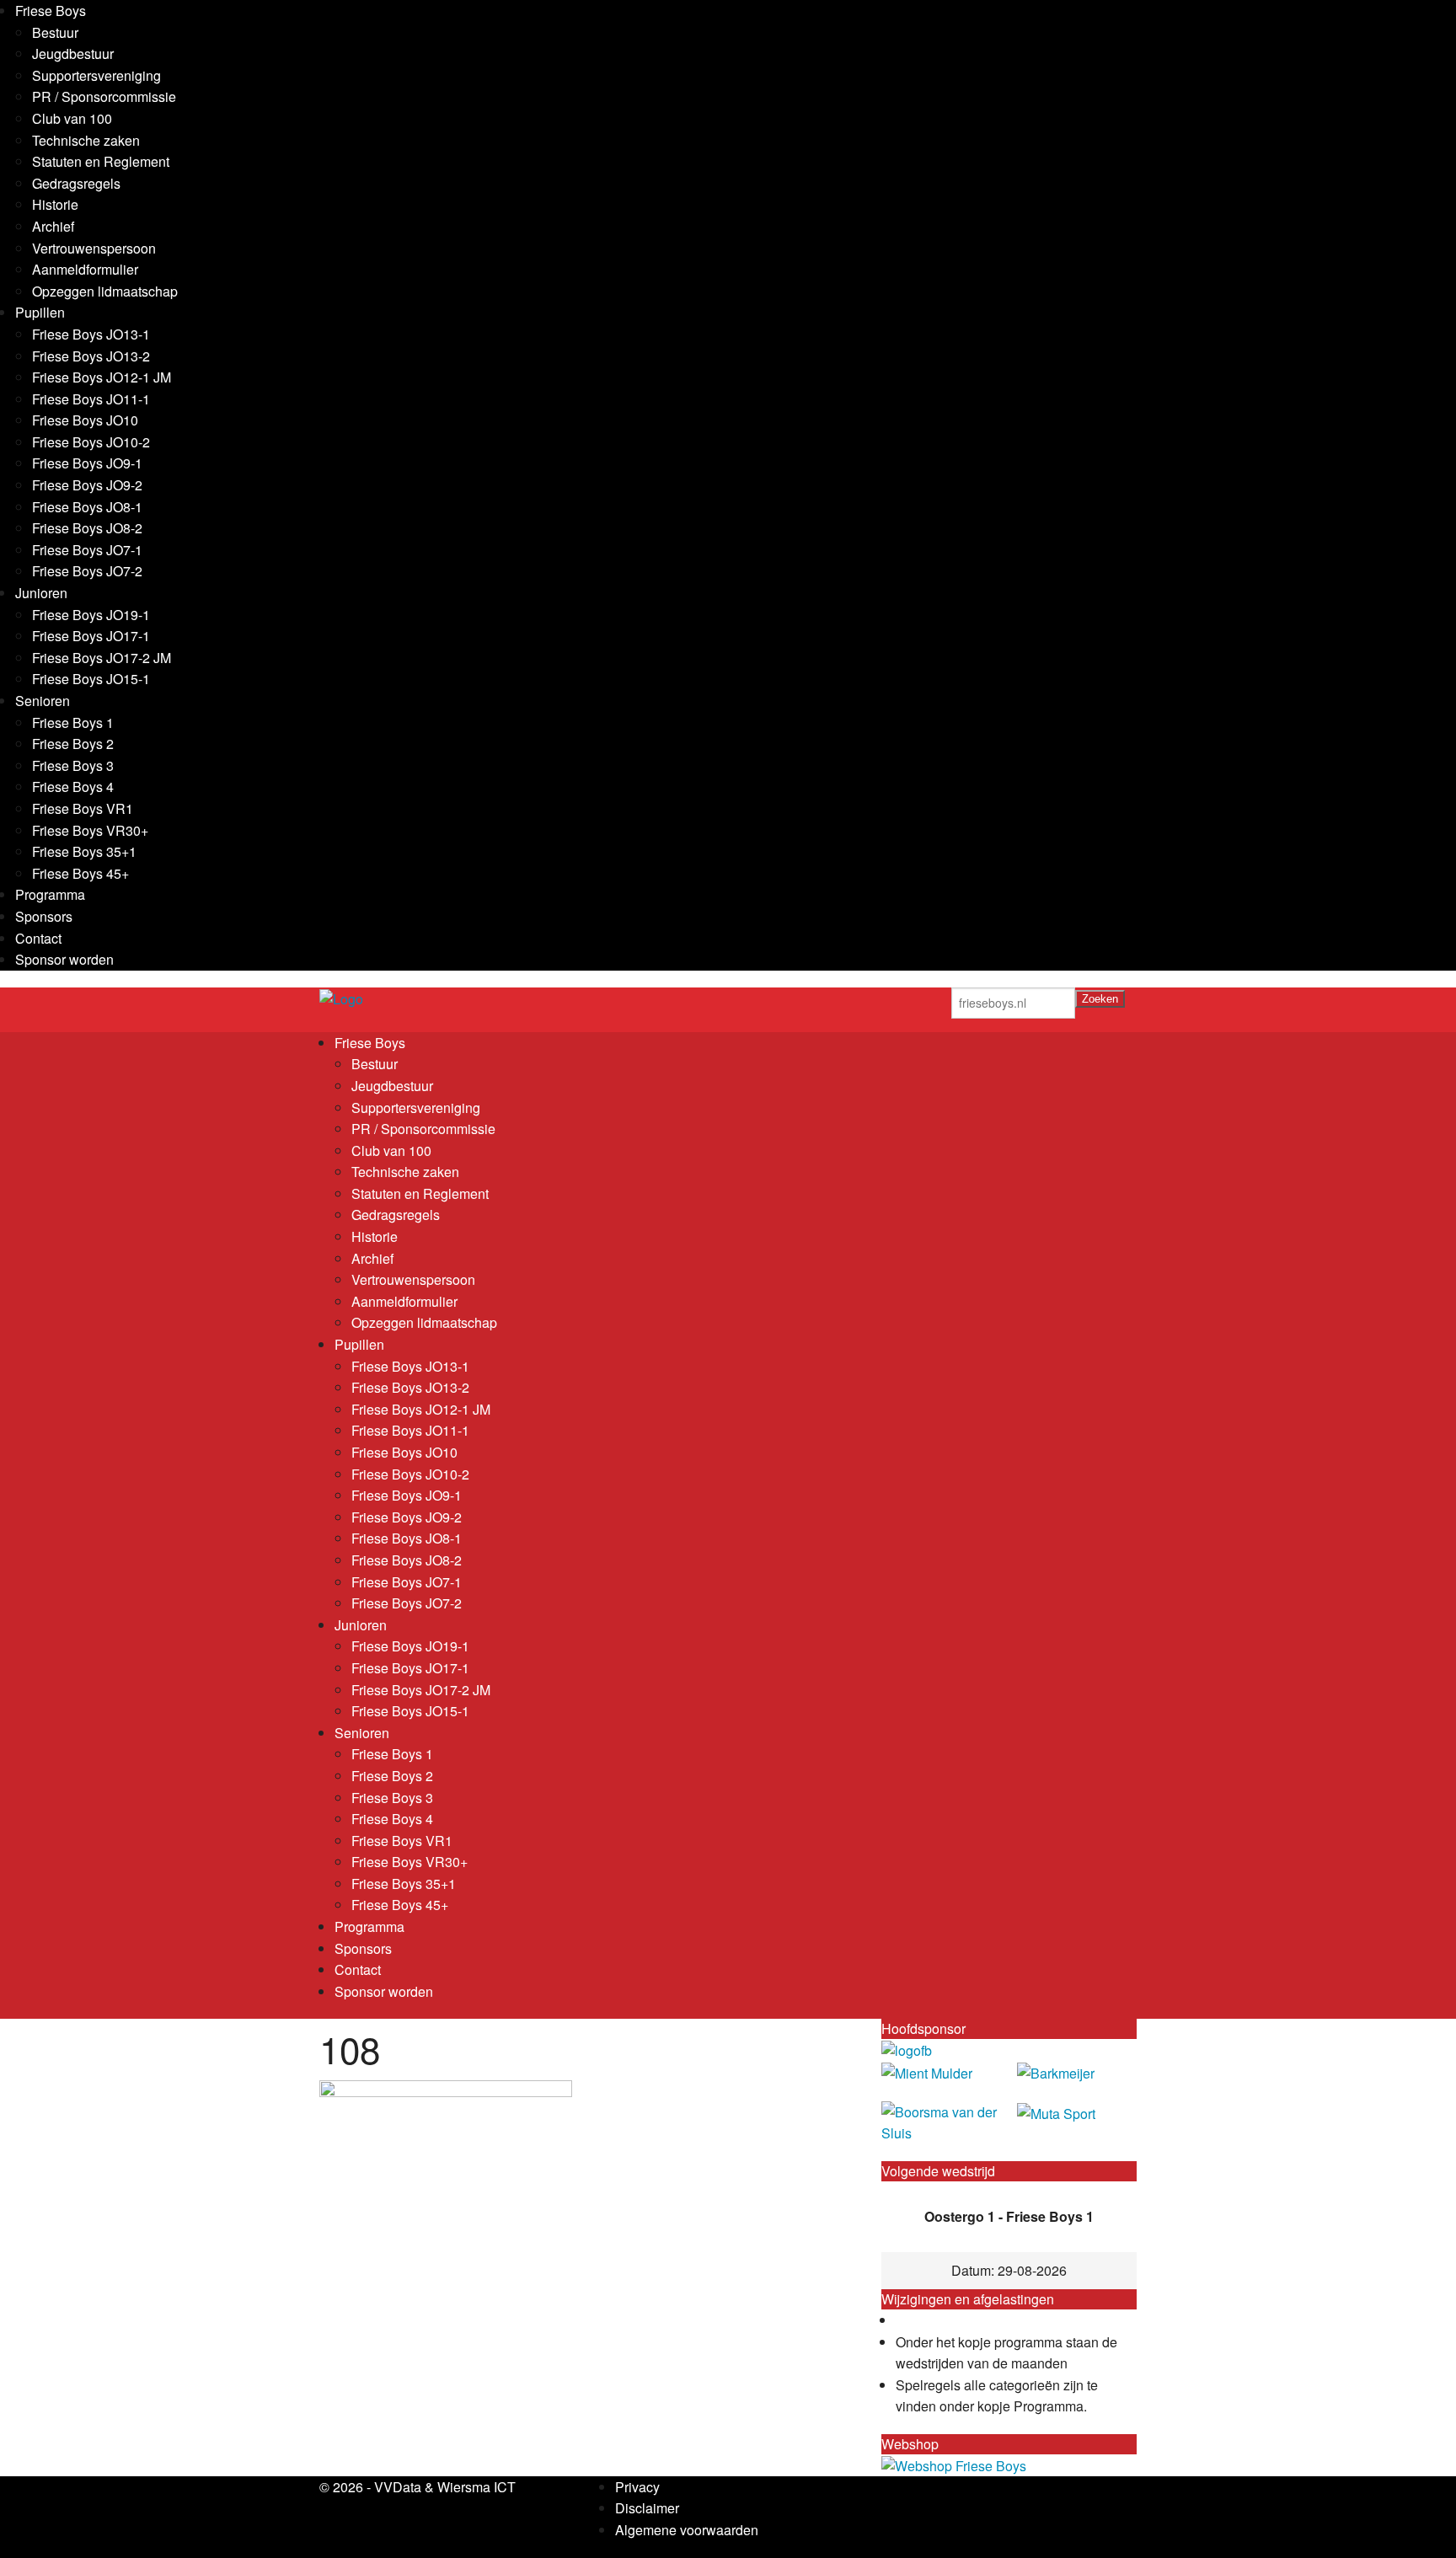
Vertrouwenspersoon (94, 248)
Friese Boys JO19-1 (91, 615)
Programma (50, 894)
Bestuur (55, 32)
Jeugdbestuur (73, 54)
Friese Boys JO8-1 (87, 507)
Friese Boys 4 (73, 787)
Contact (38, 938)
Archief (53, 226)
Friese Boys (51, 11)
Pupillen (40, 312)
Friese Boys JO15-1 (91, 679)
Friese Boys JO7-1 (87, 550)
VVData (398, 2487)
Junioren (41, 593)
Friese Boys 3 (73, 765)
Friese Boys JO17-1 (91, 636)
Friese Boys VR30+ (90, 830)
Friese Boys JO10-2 (91, 442)
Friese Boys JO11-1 (91, 399)
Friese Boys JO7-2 (87, 571)
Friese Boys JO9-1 (87, 463)
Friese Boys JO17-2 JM (102, 658)
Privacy (637, 2487)
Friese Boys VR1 (83, 808)
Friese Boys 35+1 (84, 851)
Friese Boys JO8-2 (87, 528)
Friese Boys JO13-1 (91, 334)
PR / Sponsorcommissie (104, 96)
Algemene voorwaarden (687, 2530)
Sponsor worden (64, 959)
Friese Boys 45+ (80, 873)
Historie (55, 204)
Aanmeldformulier (85, 269)
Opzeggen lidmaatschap (105, 291)
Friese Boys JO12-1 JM (102, 377)
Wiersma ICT (476, 2487)
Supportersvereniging (96, 75)
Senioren (43, 701)
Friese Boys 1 (73, 722)
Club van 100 (72, 118)
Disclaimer (647, 2508)
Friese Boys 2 (73, 744)
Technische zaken (86, 140)
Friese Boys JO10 (85, 420)
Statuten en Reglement (101, 161)
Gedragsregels (76, 183)
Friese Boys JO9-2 (87, 485)
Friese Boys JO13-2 (91, 356)
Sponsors (44, 916)
